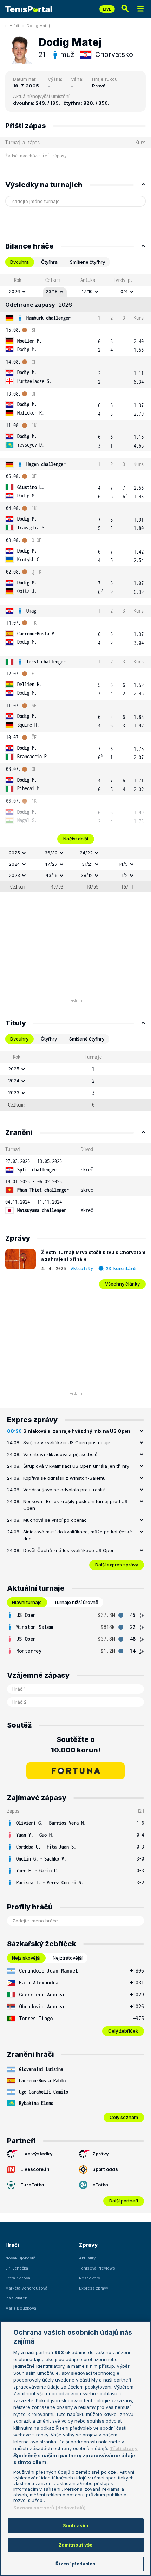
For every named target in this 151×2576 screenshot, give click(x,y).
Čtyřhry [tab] (49, 1039)
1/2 (125, 875)
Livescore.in (35, 2169)
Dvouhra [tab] (19, 262)
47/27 (51, 864)
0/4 (124, 291)
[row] (75, 292)
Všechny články (122, 1284)
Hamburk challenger (48, 318)
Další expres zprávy (117, 1565)
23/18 (52, 291)
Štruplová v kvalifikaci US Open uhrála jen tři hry (76, 1466)
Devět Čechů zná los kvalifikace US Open (69, 1550)
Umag (31, 611)
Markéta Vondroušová (26, 2288)
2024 (14, 864)
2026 (14, 291)
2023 (14, 875)
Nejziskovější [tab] (26, 1958)
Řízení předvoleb (75, 2564)
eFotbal (101, 2185)
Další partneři (124, 2201)
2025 (14, 853)
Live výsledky (37, 2154)
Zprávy (101, 2154)
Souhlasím (75, 2525)
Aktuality (82, 1269)
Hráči (14, 26)
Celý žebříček (123, 2031)
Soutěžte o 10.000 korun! (76, 1745)
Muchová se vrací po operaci (55, 1520)
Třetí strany (124, 2448)
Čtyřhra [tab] (49, 262)
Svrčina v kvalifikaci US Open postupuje (67, 1442)
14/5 (123, 864)
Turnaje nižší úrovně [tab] (76, 1602)
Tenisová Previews (97, 2268)
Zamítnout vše (76, 2545)
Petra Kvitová (18, 2278)
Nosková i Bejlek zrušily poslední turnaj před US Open (75, 1505)
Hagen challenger (46, 464)
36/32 (51, 853)
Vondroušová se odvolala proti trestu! (64, 1490)
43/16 (52, 875)
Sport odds (105, 2169)
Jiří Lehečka (17, 2268)
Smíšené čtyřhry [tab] (87, 262)
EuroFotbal (33, 2185)
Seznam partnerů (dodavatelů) (50, 2508)
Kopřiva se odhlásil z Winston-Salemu (64, 1478)
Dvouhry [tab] (19, 1039)
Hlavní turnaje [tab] (27, 1602)
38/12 (87, 875)
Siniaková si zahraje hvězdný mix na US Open (77, 1431)
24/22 (86, 853)
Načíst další (76, 839)
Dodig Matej (38, 26)
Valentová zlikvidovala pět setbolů (60, 1454)
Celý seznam (124, 2117)
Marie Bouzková (21, 2308)
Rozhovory (90, 2278)
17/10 (87, 291)
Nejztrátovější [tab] (68, 1958)
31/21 (87, 864)
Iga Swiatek (16, 2298)
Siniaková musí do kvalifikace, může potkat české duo (78, 1535)
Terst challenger (46, 662)
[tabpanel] (75, 583)
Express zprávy (94, 2288)
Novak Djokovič (20, 2258)
